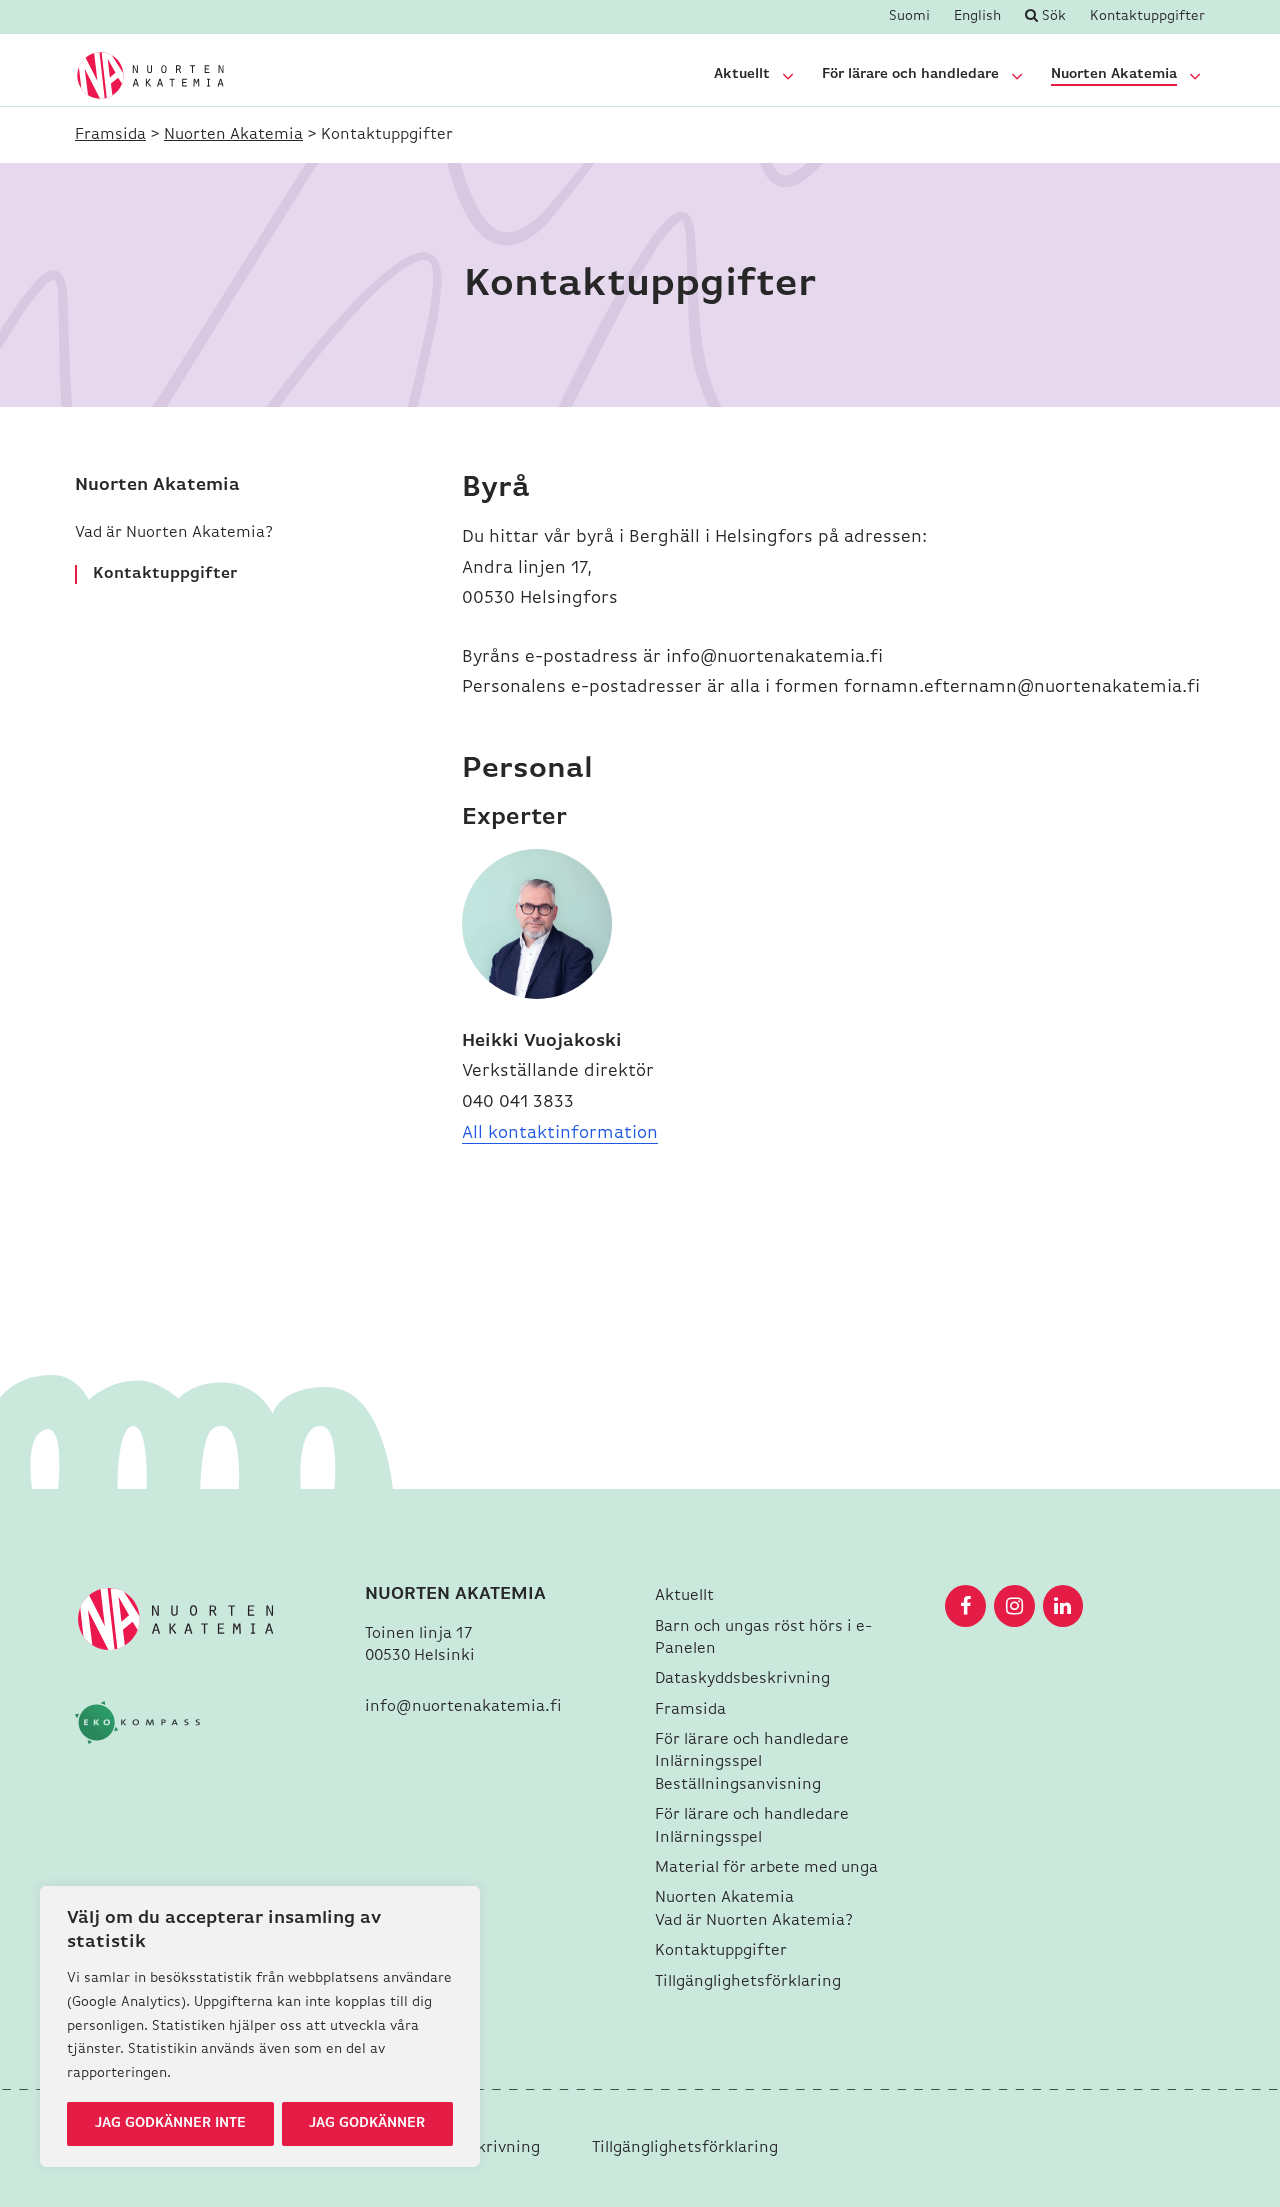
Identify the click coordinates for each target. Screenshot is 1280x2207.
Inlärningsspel (708, 1762)
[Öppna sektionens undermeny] (788, 76)
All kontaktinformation (560, 1134)
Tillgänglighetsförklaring (748, 1982)
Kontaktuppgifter (1147, 17)
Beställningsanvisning (738, 1785)
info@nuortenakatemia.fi (774, 658)
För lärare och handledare (910, 74)
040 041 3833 (518, 1103)
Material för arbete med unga (766, 1868)
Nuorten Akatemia (1114, 74)
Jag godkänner (367, 2123)
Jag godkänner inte (170, 2123)
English (977, 17)
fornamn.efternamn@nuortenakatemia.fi (1022, 688)
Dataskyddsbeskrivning (744, 1679)
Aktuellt (742, 74)
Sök (1052, 16)
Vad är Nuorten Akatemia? (176, 533)
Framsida (110, 135)
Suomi (909, 17)
